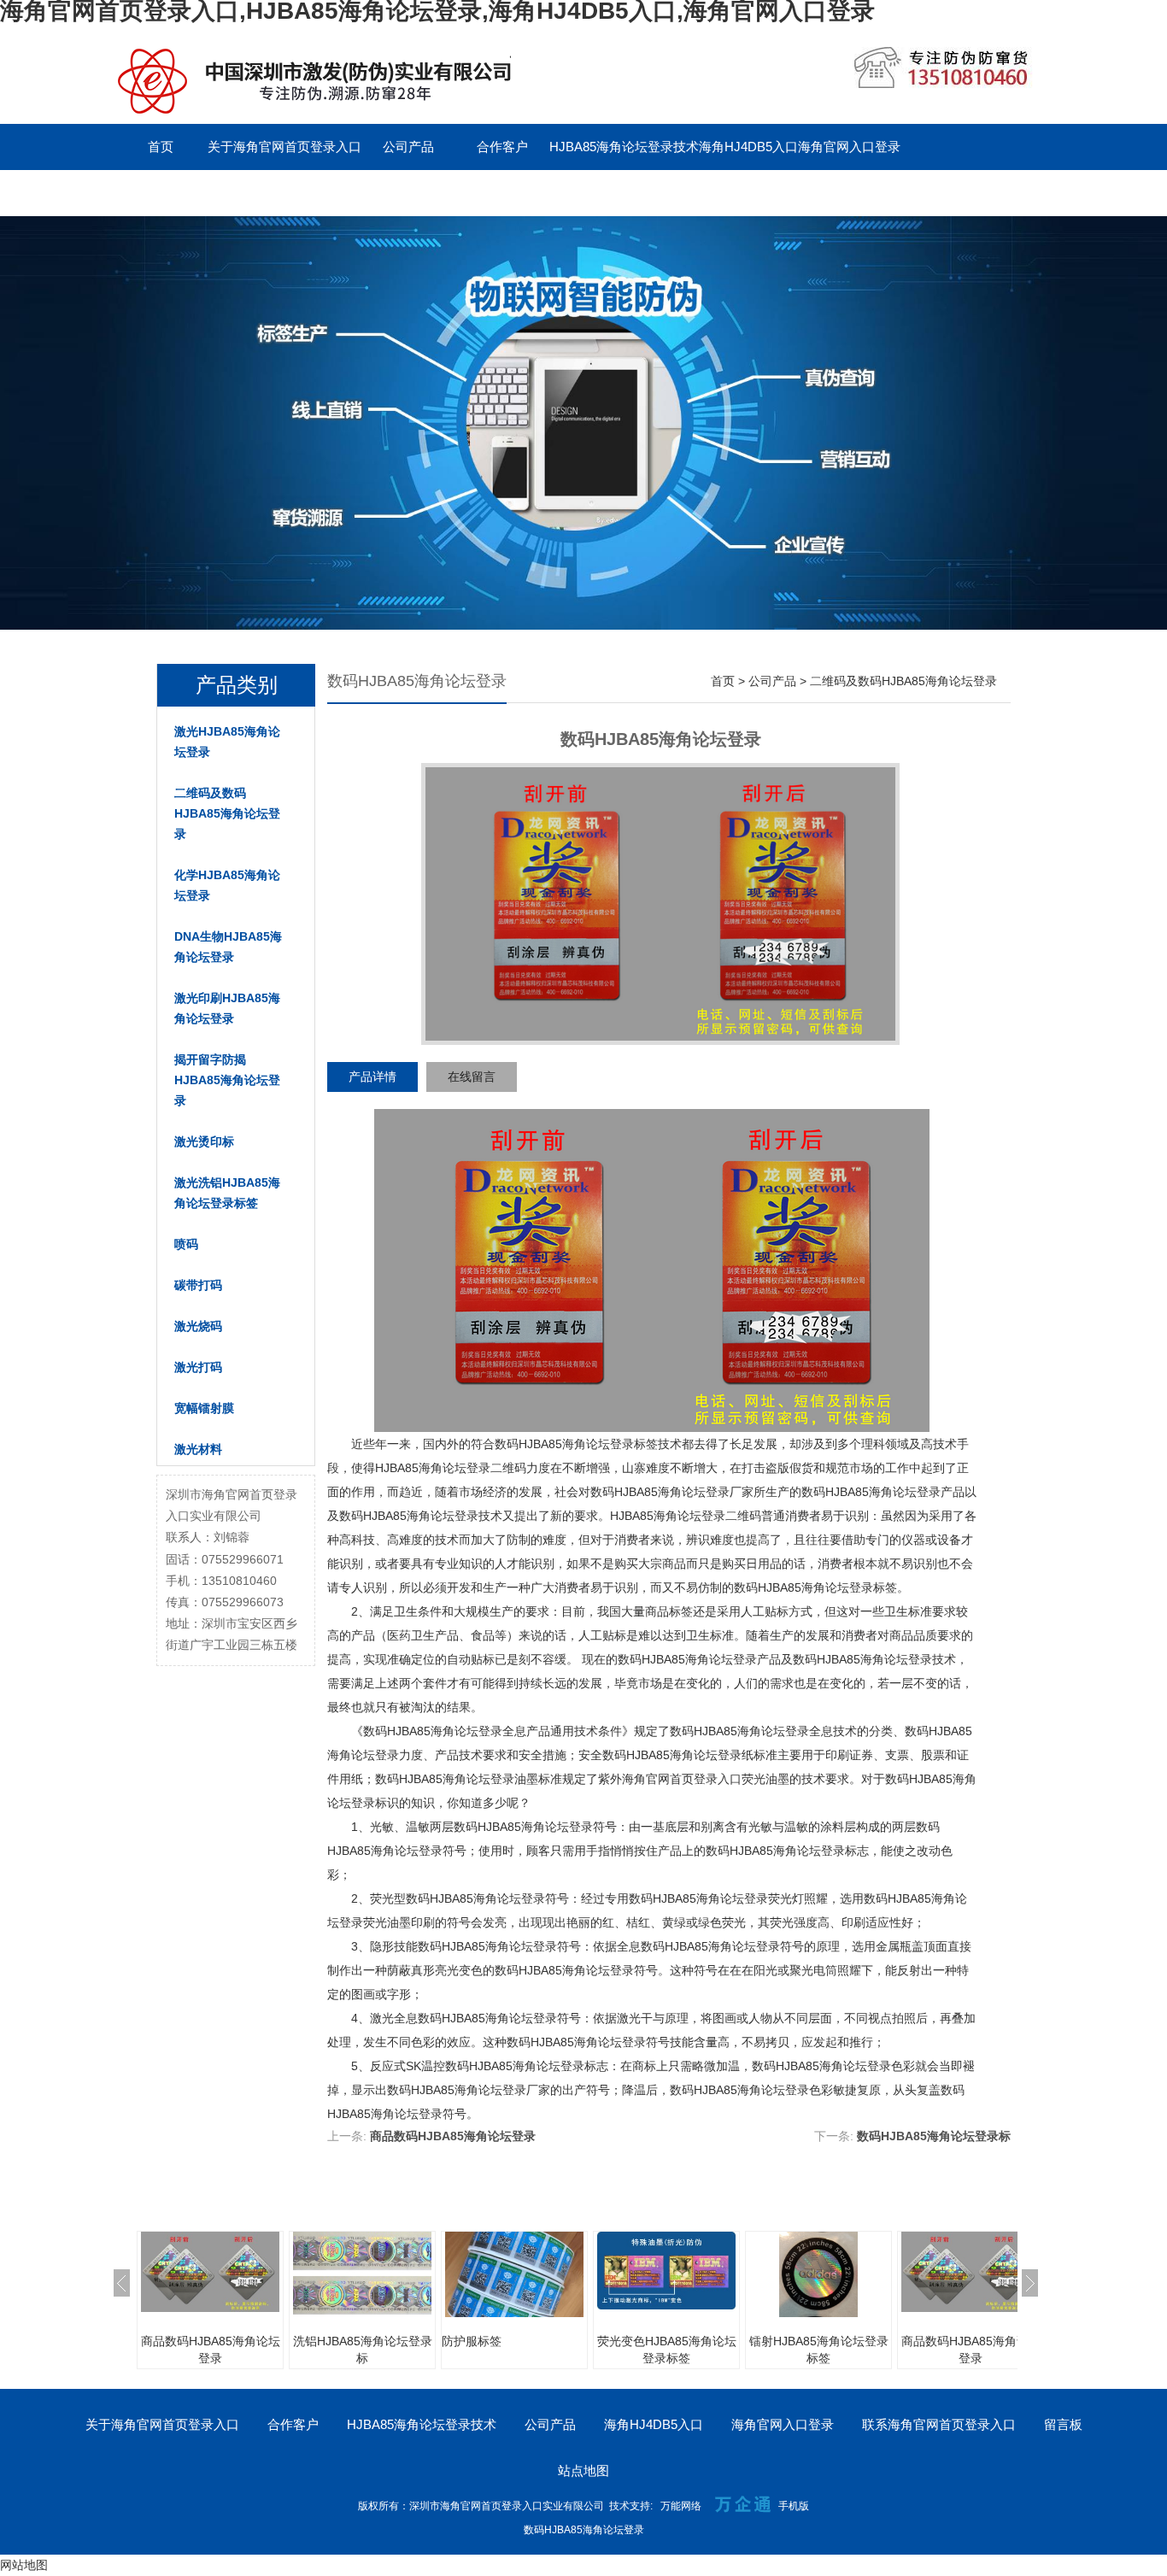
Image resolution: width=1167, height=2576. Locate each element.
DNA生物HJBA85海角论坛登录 (228, 947)
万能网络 (681, 2506)
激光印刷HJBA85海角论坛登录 (227, 1008)
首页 (161, 147)
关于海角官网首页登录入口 (284, 147)
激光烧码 (198, 1326)
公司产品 (408, 147)
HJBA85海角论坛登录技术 (624, 147)
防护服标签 (472, 2341)
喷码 (186, 1244)
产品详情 (372, 1077)
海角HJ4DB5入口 (748, 147)
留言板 (315, 193)
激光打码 (198, 1367)
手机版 (794, 2506)
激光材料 (198, 1449)
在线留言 (472, 1077)
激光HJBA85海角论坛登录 (227, 742)
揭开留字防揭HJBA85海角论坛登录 (227, 1080)
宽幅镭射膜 (204, 1408)
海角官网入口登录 (849, 147)
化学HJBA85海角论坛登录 (227, 885)
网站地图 (24, 2565)
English (408, 193)
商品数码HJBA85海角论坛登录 (453, 2136)
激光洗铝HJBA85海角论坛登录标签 (227, 1193)
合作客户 (502, 147)
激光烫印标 (204, 1141)
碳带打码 (198, 1285)
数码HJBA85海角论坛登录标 (934, 2136)
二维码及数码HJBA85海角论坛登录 (227, 813)
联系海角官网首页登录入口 (191, 193)
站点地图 (583, 2470)
